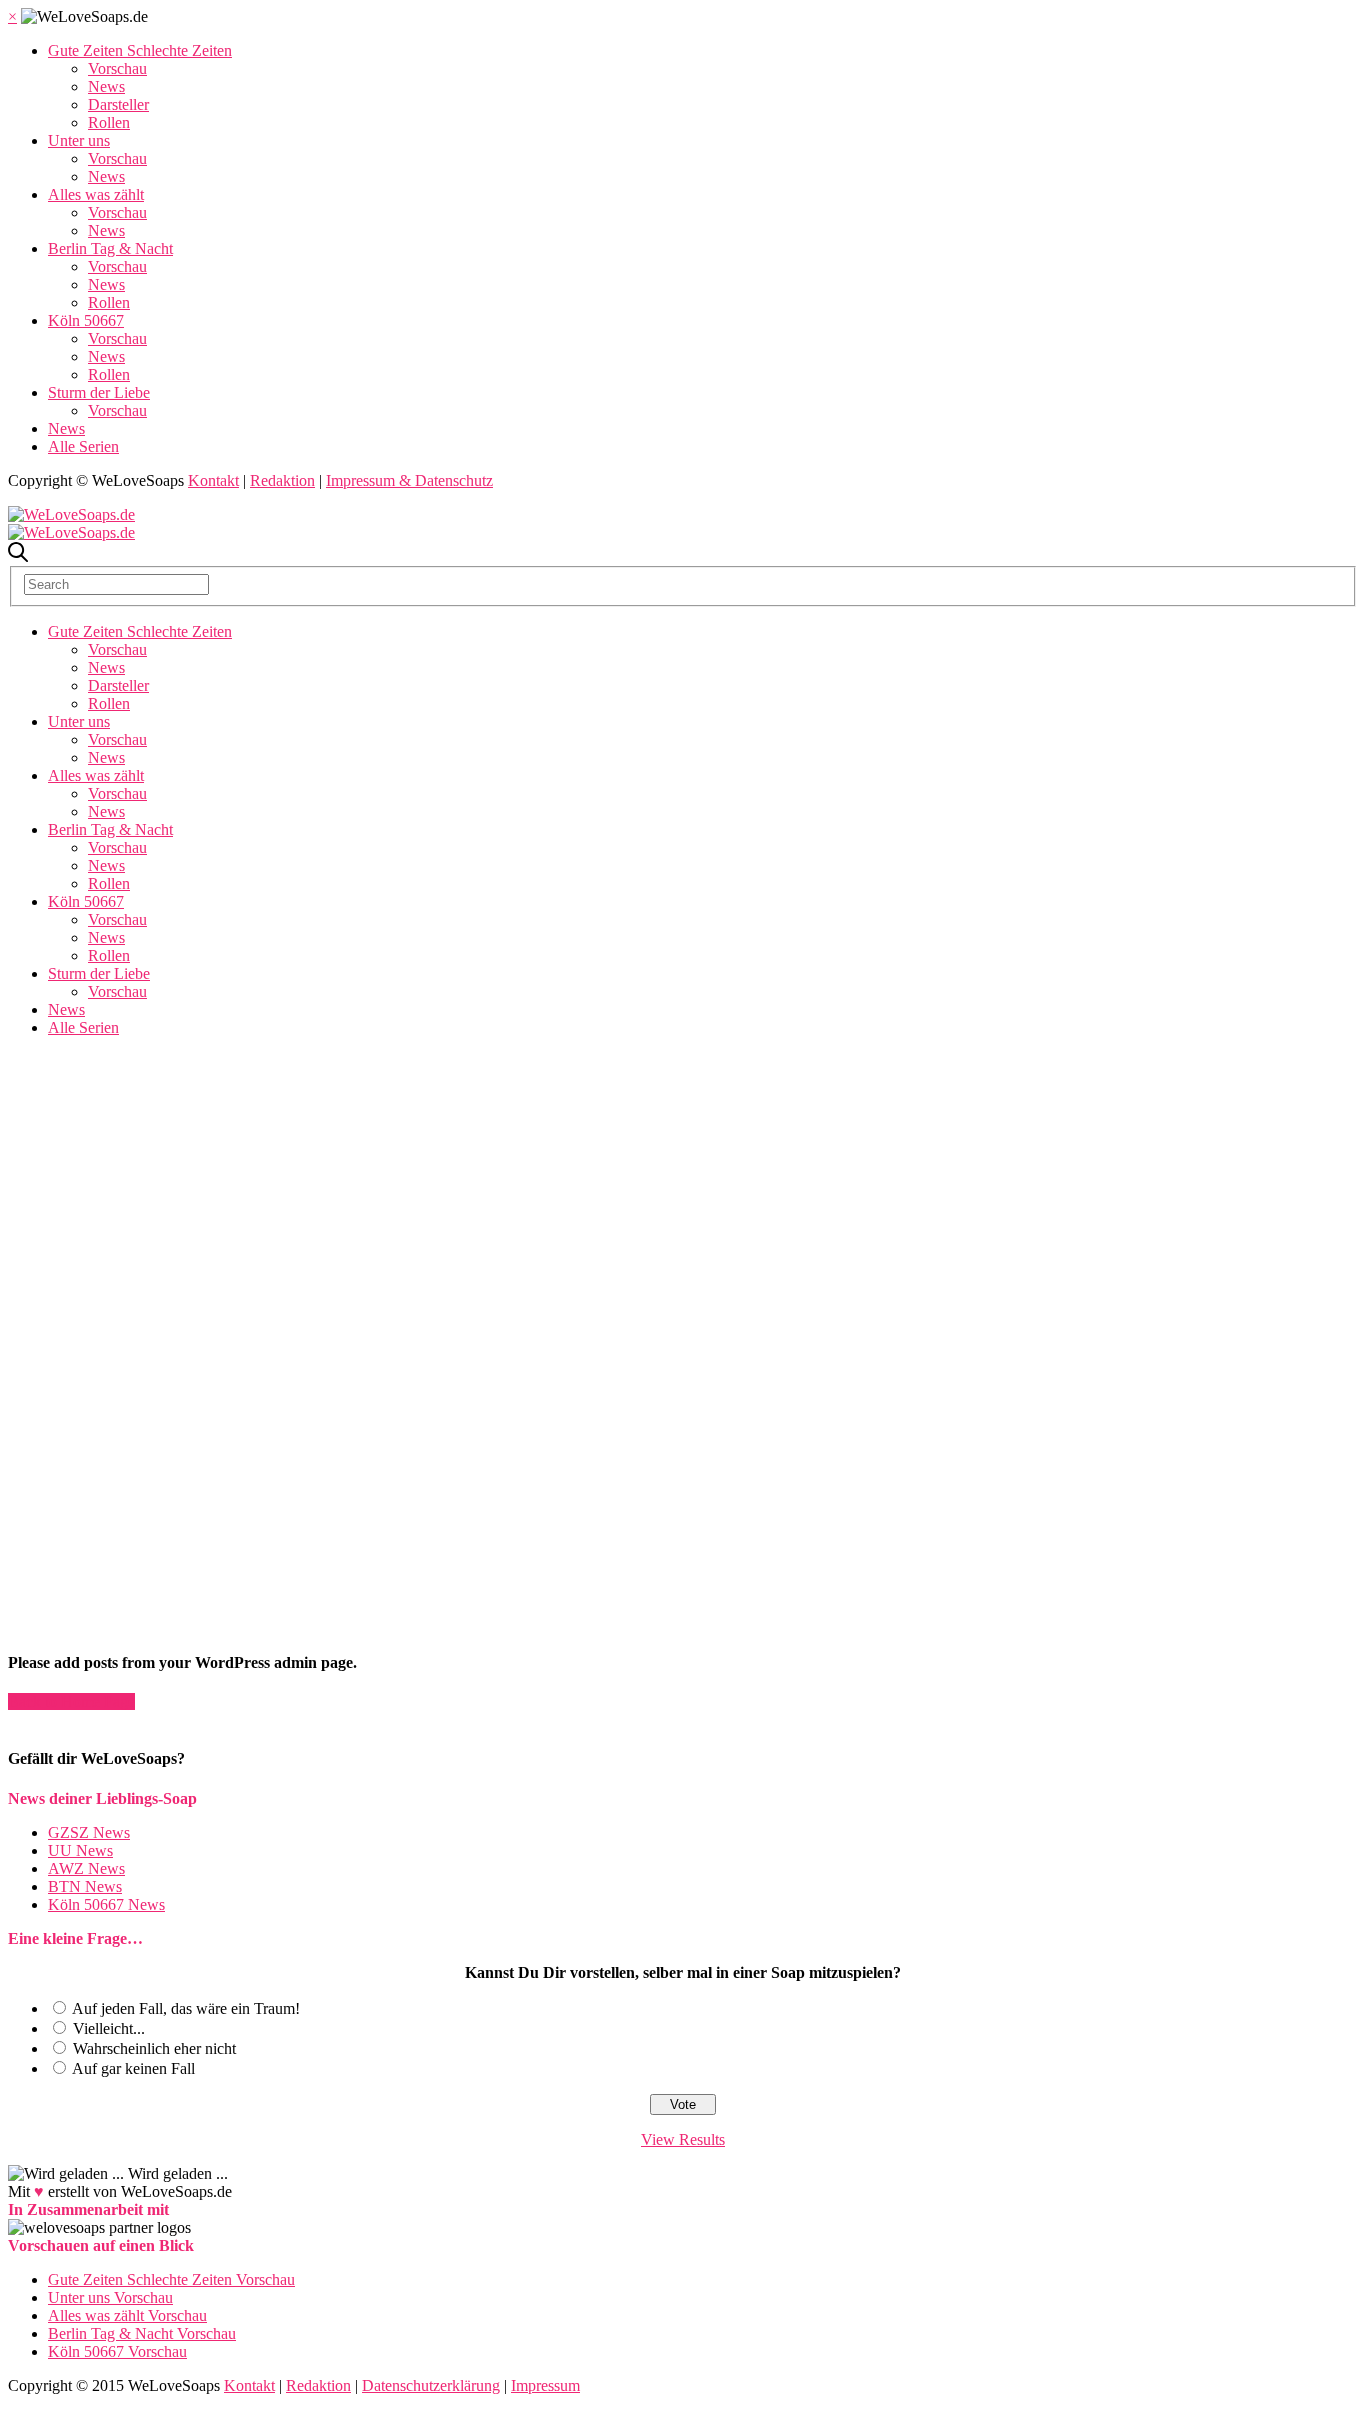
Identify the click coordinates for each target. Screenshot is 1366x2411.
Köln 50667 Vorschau (117, 2351)
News (106, 86)
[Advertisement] (683, 1193)
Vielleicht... (109, 2028)
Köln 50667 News (106, 1904)
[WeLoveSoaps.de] (71, 514)
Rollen (109, 122)
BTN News (85, 1886)
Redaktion (282, 480)
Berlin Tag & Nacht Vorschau (142, 2333)
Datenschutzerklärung (431, 2385)
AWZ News (86, 1868)
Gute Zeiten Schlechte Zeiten (140, 50)
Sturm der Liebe (99, 392)
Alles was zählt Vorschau (127, 2315)
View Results (683, 2139)
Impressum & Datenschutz (409, 480)
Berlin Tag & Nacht (110, 248)
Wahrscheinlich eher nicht (154, 2048)
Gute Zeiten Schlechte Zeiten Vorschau (171, 2279)
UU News (80, 1850)
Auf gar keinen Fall (133, 2068)
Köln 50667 (86, 320)
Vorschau (117, 68)
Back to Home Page (71, 1701)
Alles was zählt (96, 194)
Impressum (545, 2385)
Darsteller (118, 104)
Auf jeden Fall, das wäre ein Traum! (186, 2008)
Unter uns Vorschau (110, 2297)
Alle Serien (83, 446)
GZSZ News (89, 1832)
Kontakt (213, 480)
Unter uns (79, 140)
